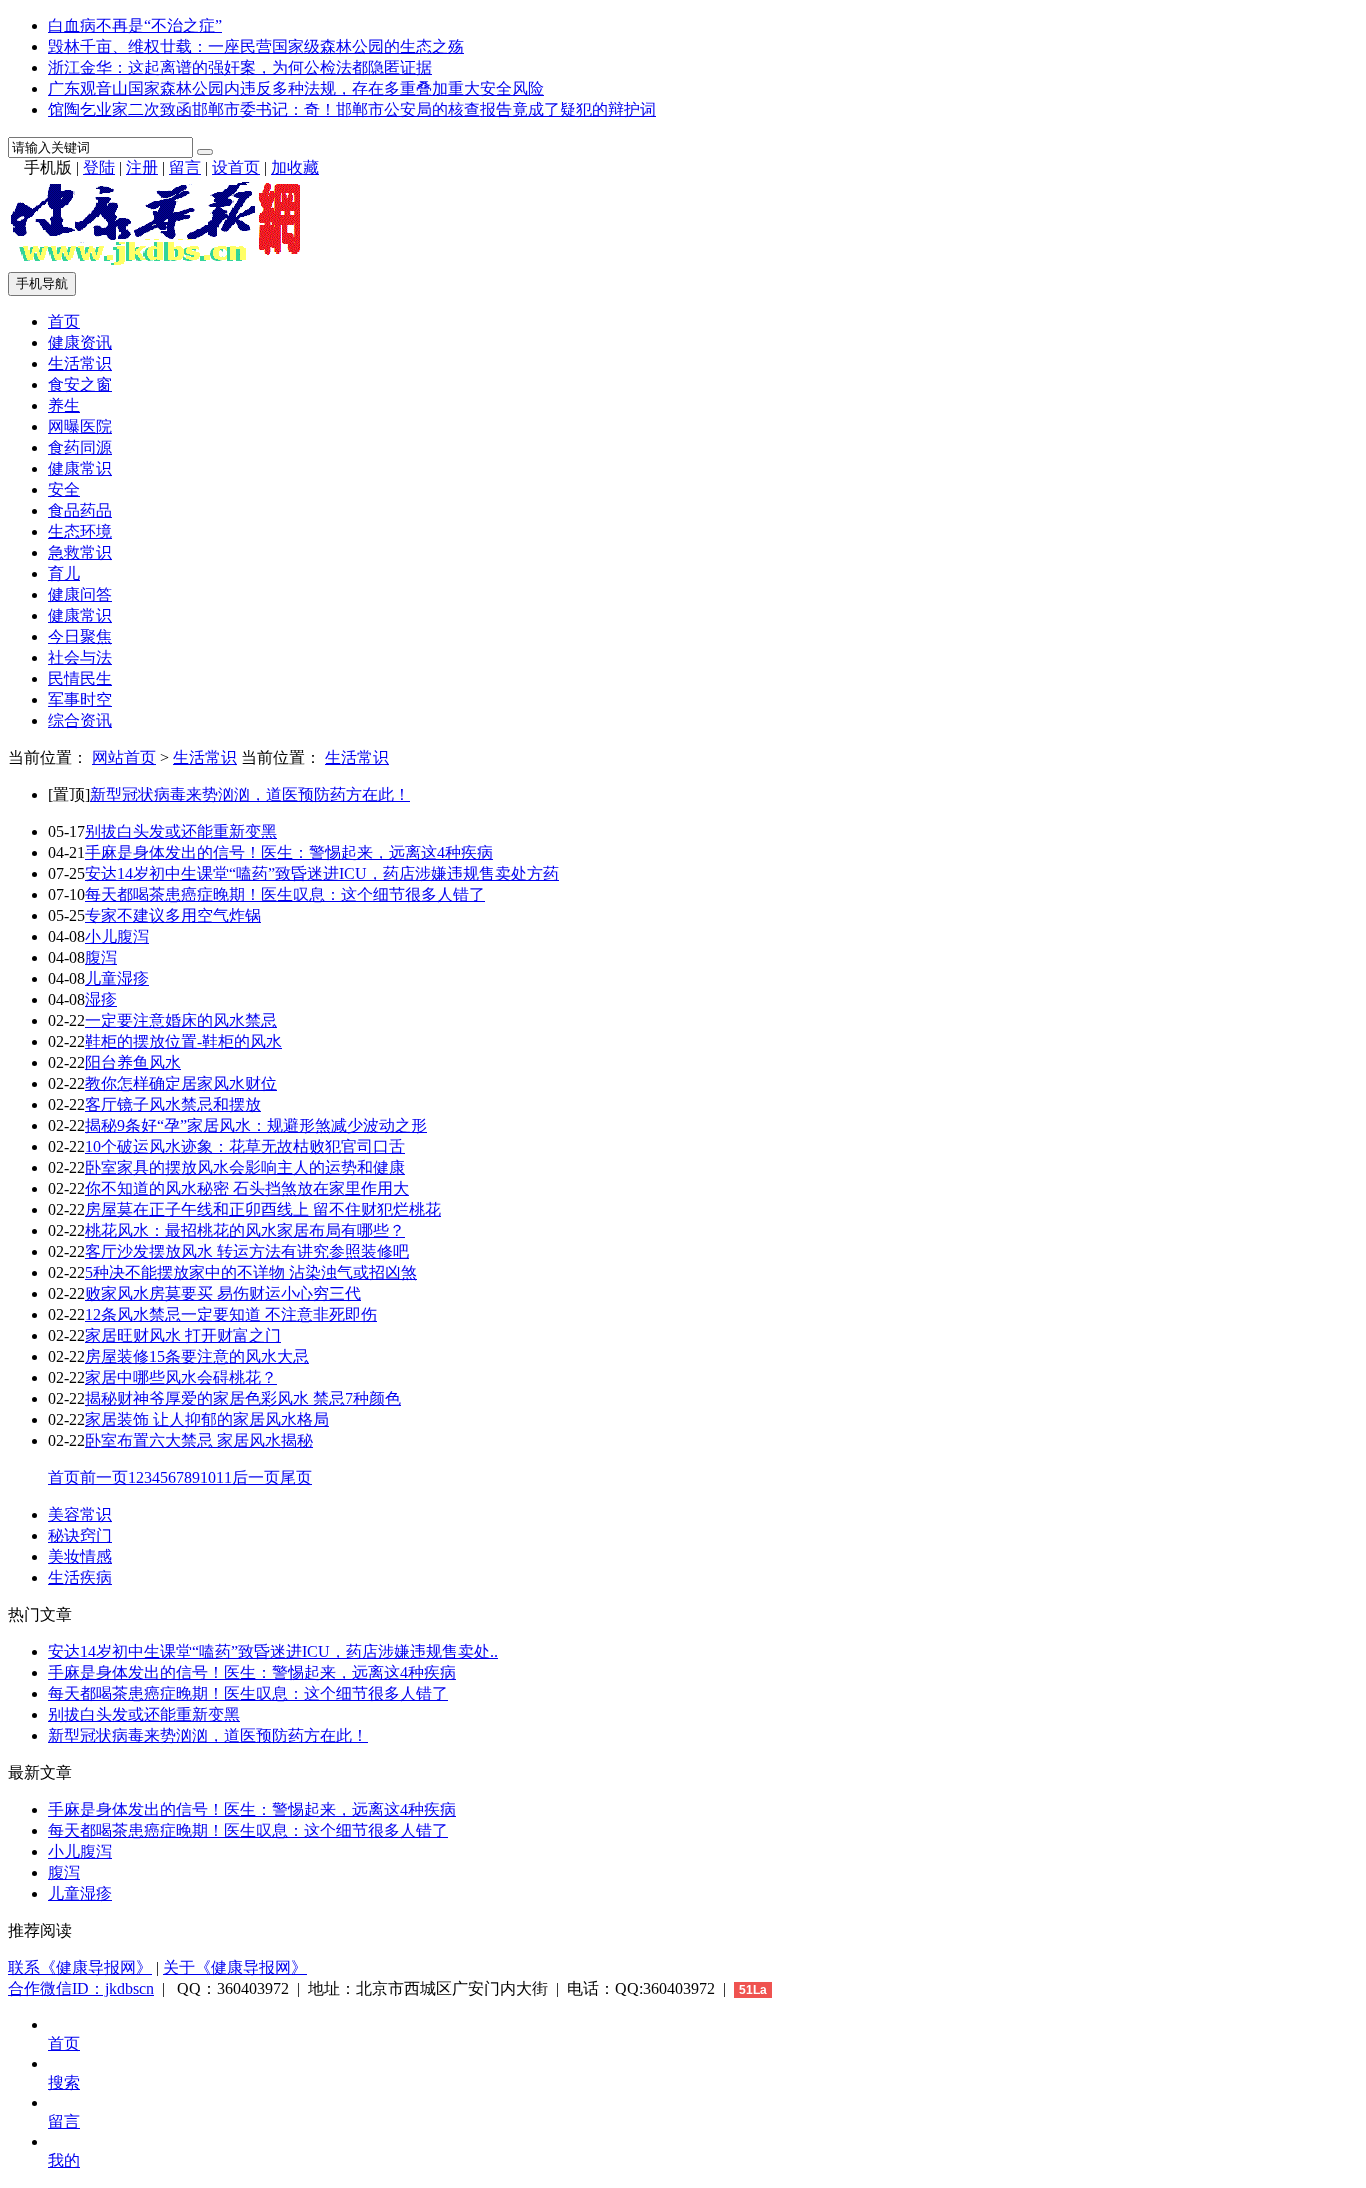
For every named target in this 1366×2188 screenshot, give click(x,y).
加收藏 (295, 167)
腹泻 (101, 957)
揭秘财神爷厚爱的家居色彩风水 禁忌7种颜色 (243, 1398)
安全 (64, 489)
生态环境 (80, 531)
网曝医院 (80, 426)
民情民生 (80, 678)
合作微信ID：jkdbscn (81, 1988)
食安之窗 (80, 384)
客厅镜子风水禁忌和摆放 (173, 1104)
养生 (64, 405)
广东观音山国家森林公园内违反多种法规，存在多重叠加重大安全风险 (296, 88)
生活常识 (80, 363)
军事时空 (80, 699)
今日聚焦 (80, 636)
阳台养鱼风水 (133, 1062)
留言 (185, 167)
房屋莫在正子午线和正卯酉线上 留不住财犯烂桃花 (263, 1209)
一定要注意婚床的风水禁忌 (181, 1020)
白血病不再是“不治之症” (135, 25)
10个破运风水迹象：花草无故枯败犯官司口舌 (245, 1146)
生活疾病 (80, 1577)
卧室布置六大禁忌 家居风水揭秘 (199, 1440)
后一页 (256, 1477)
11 (224, 1477)
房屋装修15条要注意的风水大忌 (197, 1356)
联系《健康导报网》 (80, 1967)
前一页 (104, 1477)
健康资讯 (80, 342)
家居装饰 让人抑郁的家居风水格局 (207, 1419)
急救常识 (80, 552)
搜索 (64, 2082)
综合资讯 (80, 720)
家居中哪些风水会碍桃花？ (181, 1377)
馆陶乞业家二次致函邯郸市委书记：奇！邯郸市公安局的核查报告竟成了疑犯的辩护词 (352, 109)
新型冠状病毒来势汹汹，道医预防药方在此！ (250, 794)
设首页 (236, 167)
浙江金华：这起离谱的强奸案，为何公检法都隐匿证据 (240, 67)
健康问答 (80, 594)
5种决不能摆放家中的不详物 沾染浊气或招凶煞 (251, 1272)
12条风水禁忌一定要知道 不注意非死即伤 (231, 1314)
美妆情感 (80, 1556)
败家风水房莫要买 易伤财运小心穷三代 (223, 1293)
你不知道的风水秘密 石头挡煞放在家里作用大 (247, 1188)
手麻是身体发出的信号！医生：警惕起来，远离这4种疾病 (289, 852)
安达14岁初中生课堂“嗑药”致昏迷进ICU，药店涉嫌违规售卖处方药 (322, 873)
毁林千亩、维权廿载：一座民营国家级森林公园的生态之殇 (256, 46)
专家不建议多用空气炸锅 (173, 915)
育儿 (64, 573)
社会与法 (80, 657)
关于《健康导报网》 (235, 1967)
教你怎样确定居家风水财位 (181, 1083)
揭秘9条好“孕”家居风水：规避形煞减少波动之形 (256, 1125)
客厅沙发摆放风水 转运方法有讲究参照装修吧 (247, 1251)
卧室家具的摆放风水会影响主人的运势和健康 (245, 1167)
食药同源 (80, 447)
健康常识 (80, 468)
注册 (142, 167)
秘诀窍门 (80, 1535)
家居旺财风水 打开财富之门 (183, 1335)
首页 (64, 321)
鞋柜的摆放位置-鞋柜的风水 (183, 1041)
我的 (64, 2160)
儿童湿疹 (117, 978)
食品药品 (80, 510)
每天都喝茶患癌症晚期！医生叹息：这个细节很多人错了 (285, 894)
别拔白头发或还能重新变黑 (181, 831)
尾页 (296, 1477)
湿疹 (101, 999)
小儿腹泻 (117, 936)
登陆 (99, 167)
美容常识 (80, 1514)
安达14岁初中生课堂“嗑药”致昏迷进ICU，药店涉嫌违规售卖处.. (273, 1651)
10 (208, 1477)
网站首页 (124, 757)
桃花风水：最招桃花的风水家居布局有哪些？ (245, 1230)
